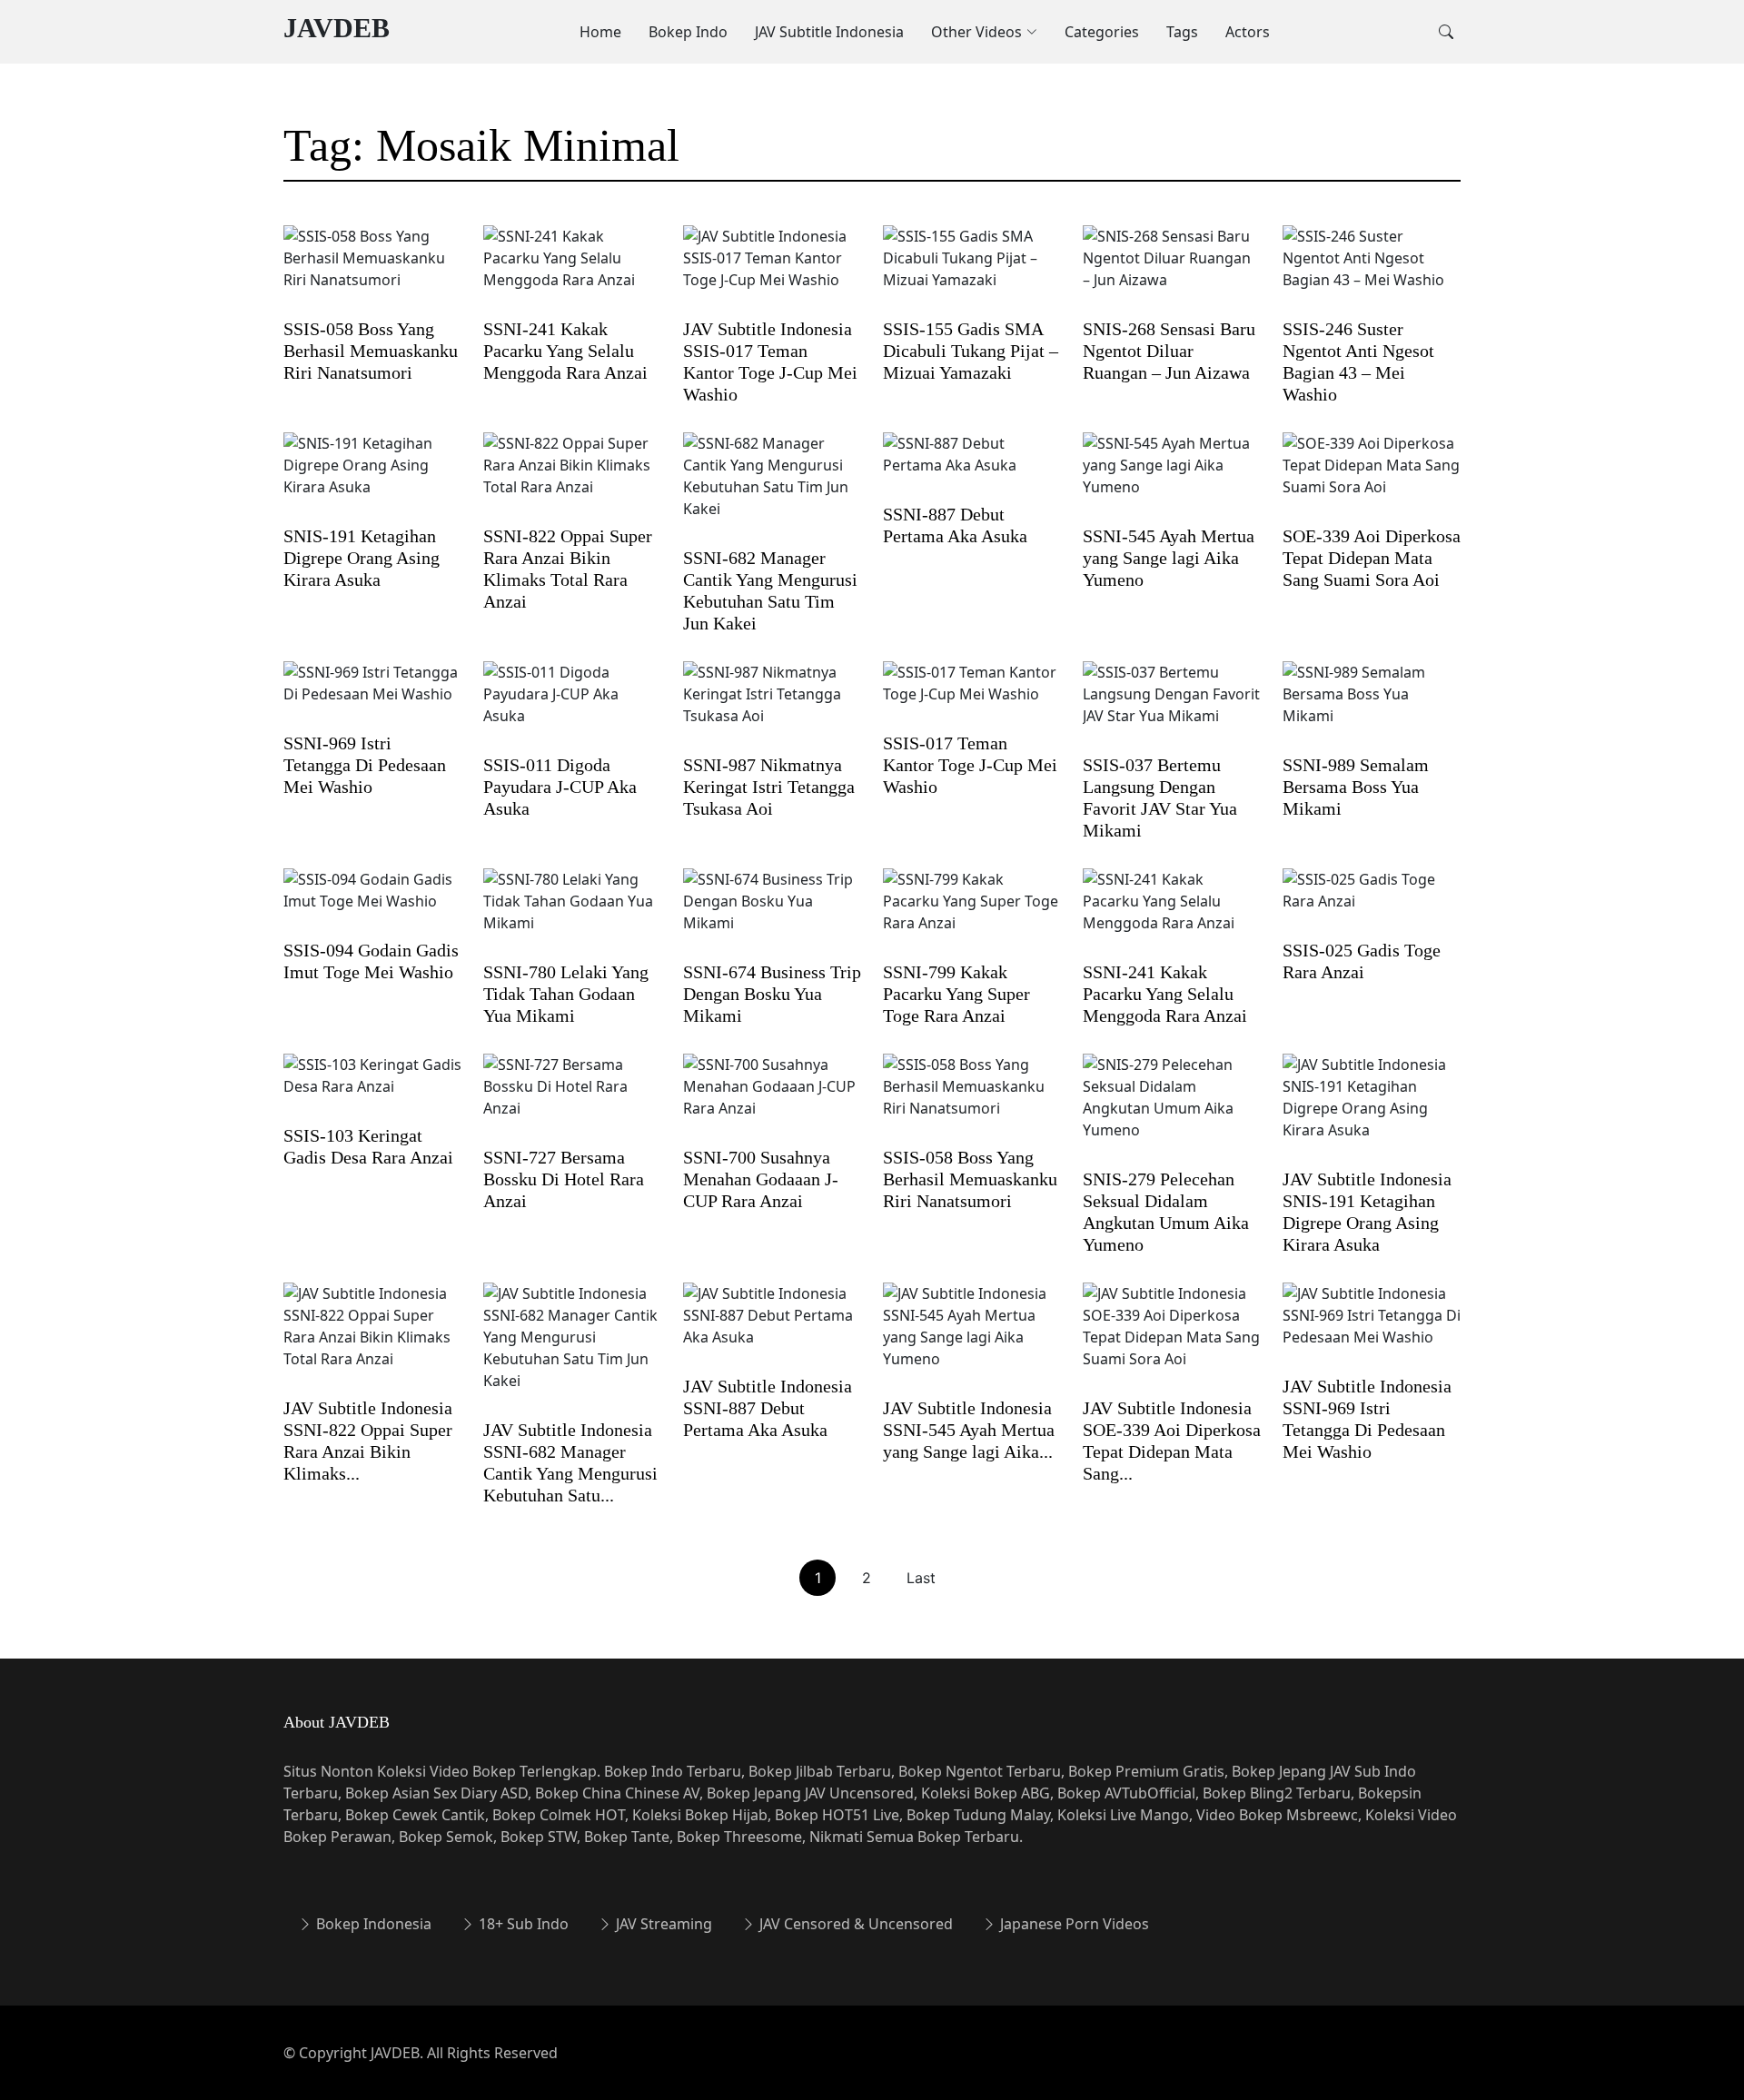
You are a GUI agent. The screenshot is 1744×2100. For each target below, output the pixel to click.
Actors (1248, 32)
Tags (1182, 32)
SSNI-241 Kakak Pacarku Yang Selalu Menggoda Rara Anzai (565, 351)
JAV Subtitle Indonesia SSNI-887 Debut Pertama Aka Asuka (768, 1408)
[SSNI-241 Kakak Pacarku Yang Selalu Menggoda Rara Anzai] (572, 270)
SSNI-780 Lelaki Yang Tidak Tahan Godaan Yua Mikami (566, 994)
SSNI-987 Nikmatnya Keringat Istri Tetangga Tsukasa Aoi (769, 787)
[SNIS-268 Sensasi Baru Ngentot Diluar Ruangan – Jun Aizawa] (1172, 270)
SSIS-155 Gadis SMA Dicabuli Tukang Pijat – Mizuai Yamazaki (971, 351)
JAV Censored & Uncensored (854, 1924)
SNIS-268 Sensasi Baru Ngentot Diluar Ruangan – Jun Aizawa (1169, 351)
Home (600, 32)
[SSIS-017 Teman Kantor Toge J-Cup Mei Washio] (972, 695)
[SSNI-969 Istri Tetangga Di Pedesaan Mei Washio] (372, 695)
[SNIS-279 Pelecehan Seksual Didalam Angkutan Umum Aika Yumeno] (1172, 1109)
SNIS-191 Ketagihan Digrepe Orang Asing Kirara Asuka (362, 558)
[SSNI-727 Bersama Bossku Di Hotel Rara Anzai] (572, 1098)
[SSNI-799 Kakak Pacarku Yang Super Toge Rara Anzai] (972, 913)
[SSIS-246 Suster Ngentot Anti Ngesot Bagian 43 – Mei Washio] (1372, 270)
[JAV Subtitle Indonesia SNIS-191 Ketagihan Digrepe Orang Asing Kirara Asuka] (1372, 1109)
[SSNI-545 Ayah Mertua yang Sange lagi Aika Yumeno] (1172, 477)
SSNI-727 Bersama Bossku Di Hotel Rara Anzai (564, 1179)
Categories (1102, 32)
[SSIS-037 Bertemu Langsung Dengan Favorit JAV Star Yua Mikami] (1172, 706)
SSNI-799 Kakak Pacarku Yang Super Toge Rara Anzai (956, 994)
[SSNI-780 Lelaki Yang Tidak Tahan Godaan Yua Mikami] (572, 913)
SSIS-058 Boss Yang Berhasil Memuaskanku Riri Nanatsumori (371, 351)
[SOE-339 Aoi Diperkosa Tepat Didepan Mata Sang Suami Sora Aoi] (1372, 477)
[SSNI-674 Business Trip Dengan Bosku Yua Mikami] (772, 913)
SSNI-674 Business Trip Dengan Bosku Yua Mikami (772, 994)
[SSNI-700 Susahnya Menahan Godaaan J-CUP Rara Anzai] (772, 1098)
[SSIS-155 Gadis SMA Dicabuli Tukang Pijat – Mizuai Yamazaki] (972, 270)
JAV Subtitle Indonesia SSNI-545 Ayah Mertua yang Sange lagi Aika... (969, 1430)
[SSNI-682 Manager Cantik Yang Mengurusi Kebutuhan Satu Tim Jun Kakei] (772, 488)
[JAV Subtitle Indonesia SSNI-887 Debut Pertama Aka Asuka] (772, 1327)
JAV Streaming (662, 1924)
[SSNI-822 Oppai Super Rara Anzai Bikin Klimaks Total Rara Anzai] (572, 477)
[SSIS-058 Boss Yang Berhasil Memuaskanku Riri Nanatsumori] (372, 270)
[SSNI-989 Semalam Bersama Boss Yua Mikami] (1372, 706)
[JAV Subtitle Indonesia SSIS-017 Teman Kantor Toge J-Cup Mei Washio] (772, 270)
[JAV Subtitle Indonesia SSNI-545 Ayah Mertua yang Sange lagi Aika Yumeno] (972, 1338)
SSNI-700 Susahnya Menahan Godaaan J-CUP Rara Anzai (761, 1179)
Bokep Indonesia (372, 1924)
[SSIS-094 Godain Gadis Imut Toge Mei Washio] (372, 902)
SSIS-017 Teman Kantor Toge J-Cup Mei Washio (970, 765)
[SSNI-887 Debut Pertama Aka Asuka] (972, 466)
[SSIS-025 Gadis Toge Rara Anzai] (1372, 902)
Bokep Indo (688, 32)
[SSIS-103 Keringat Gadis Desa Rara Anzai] (372, 1087)
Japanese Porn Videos (1073, 1924)
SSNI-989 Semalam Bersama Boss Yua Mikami (1356, 787)
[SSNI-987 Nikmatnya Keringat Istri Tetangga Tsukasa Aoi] (772, 706)
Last (921, 1578)
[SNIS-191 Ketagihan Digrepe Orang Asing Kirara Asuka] (372, 477)
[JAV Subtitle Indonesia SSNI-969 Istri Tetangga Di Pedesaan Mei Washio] (1372, 1327)
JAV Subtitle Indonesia (829, 32)
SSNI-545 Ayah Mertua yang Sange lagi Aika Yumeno (1169, 558)
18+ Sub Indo (522, 1924)
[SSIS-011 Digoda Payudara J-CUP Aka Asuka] (572, 706)
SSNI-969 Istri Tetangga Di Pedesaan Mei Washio (365, 765)
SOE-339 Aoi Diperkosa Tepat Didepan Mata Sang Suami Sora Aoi (1372, 558)
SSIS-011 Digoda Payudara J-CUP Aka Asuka (560, 787)
